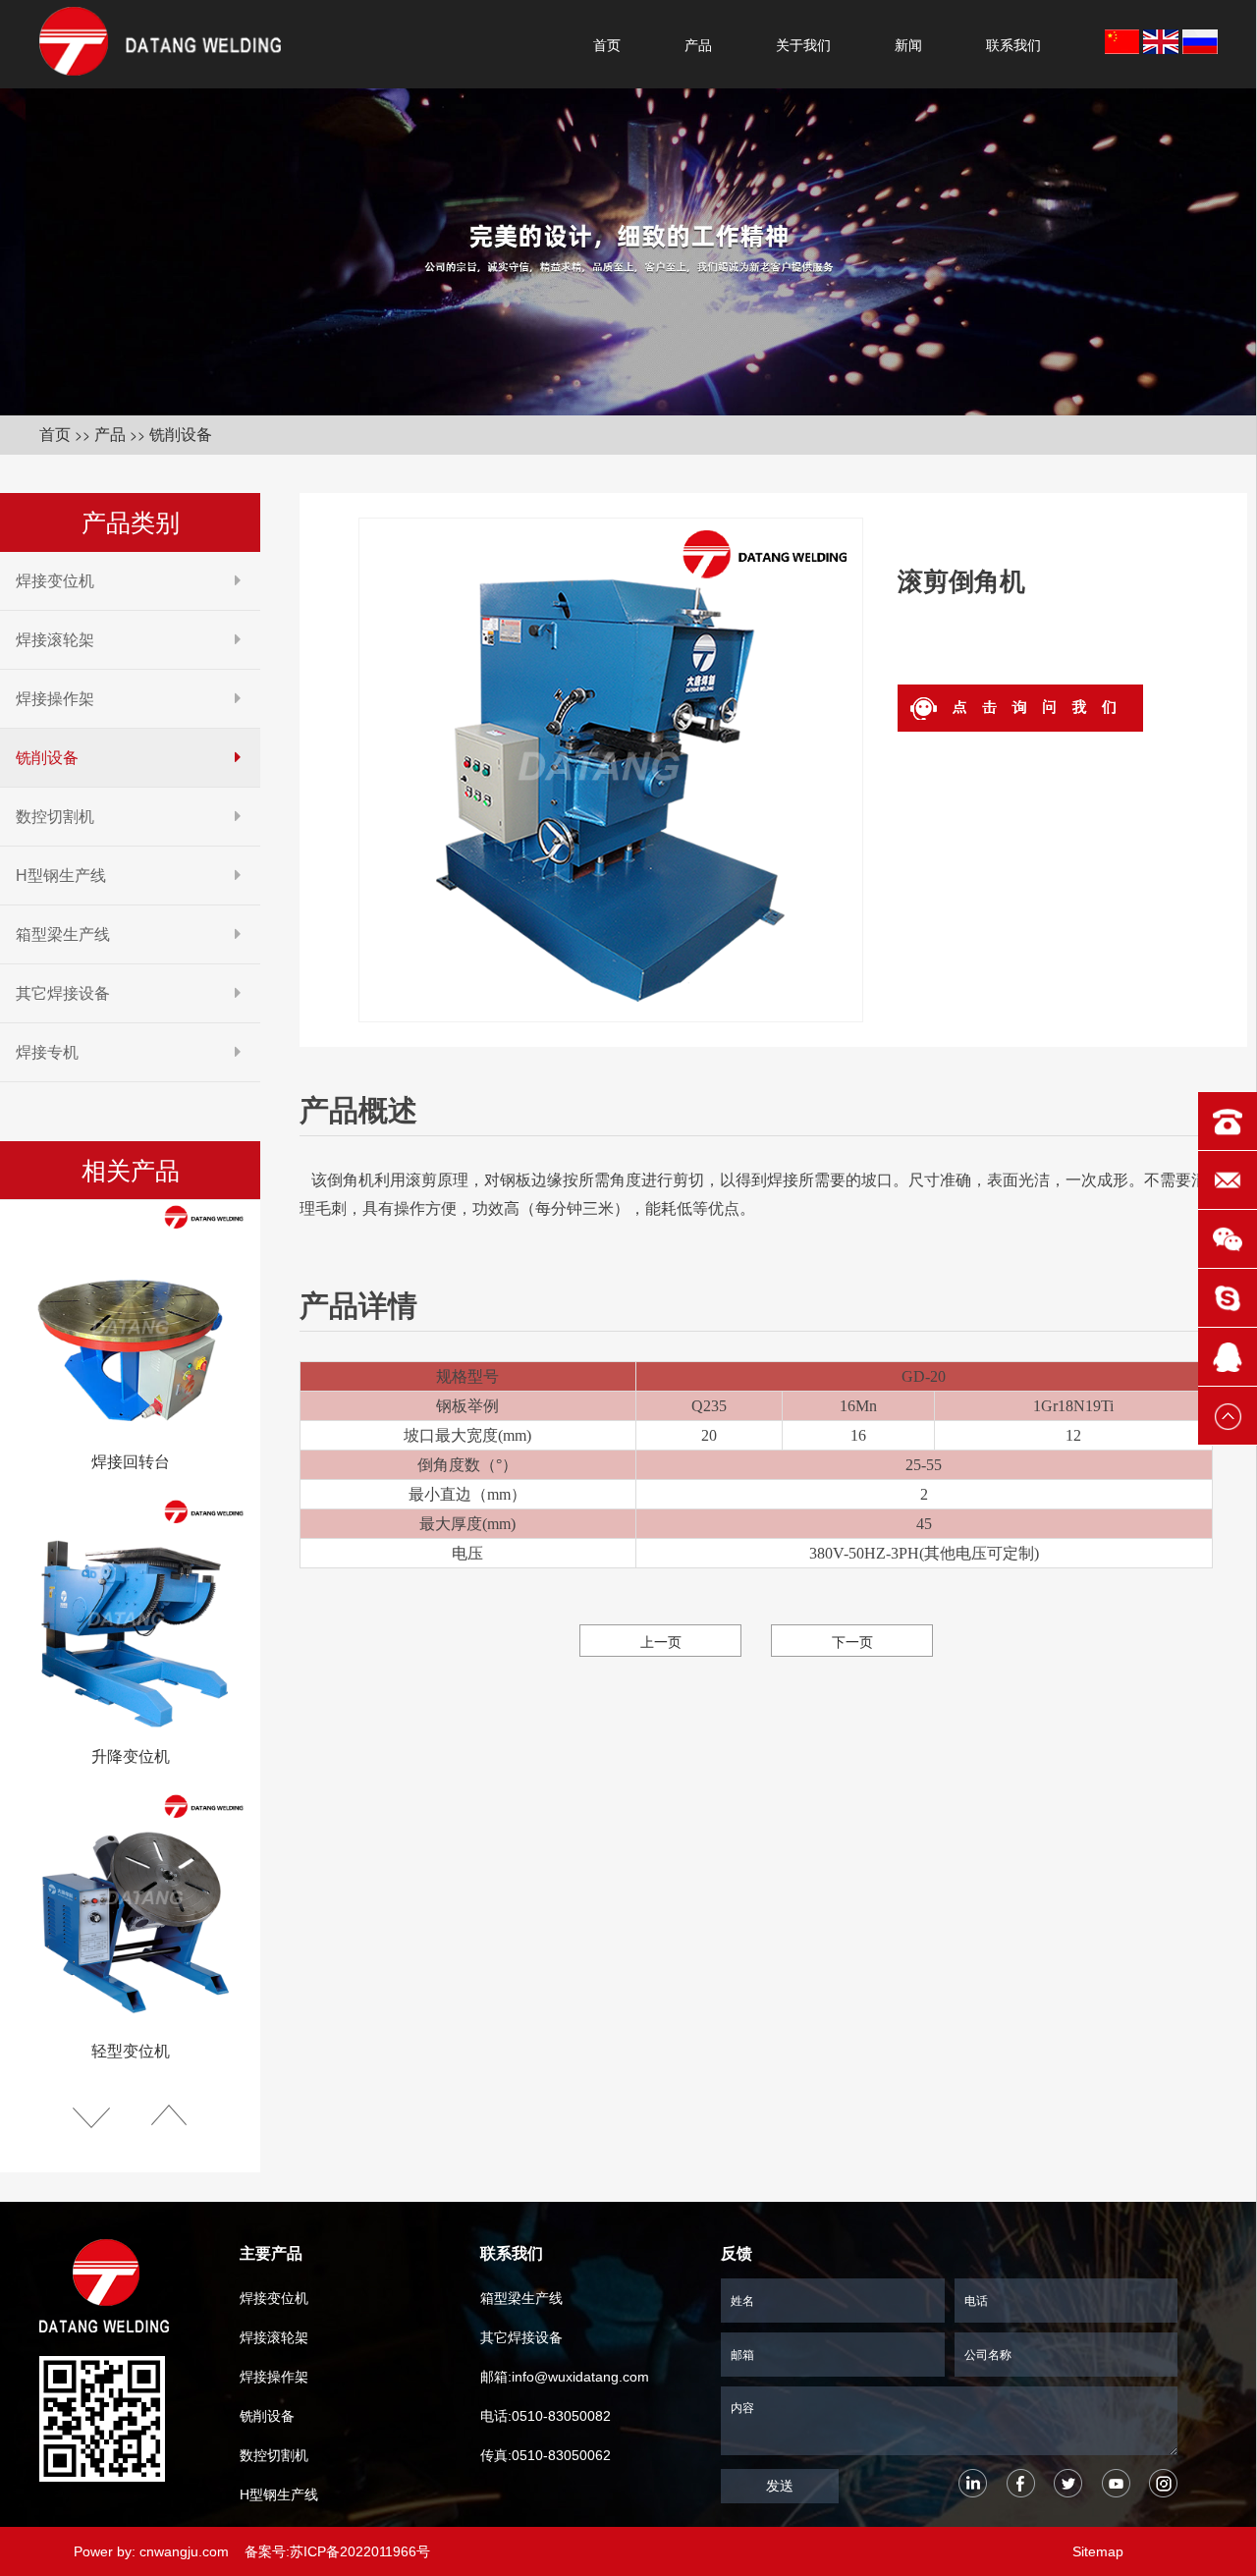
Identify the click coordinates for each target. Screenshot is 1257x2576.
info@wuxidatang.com (580, 2377)
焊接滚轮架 (55, 640)
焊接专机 (47, 1052)
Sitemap (1098, 2551)
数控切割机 (55, 817)
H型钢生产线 (61, 876)
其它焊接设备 (63, 993)
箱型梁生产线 (63, 934)
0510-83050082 (561, 2416)
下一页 (852, 1641)
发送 (780, 2486)
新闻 (908, 44)
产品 (698, 44)
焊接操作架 (55, 699)
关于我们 (803, 44)
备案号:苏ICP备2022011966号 (337, 2551)
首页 (607, 44)
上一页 (661, 1641)
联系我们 (1013, 44)
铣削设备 (181, 435)
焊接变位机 (55, 581)
